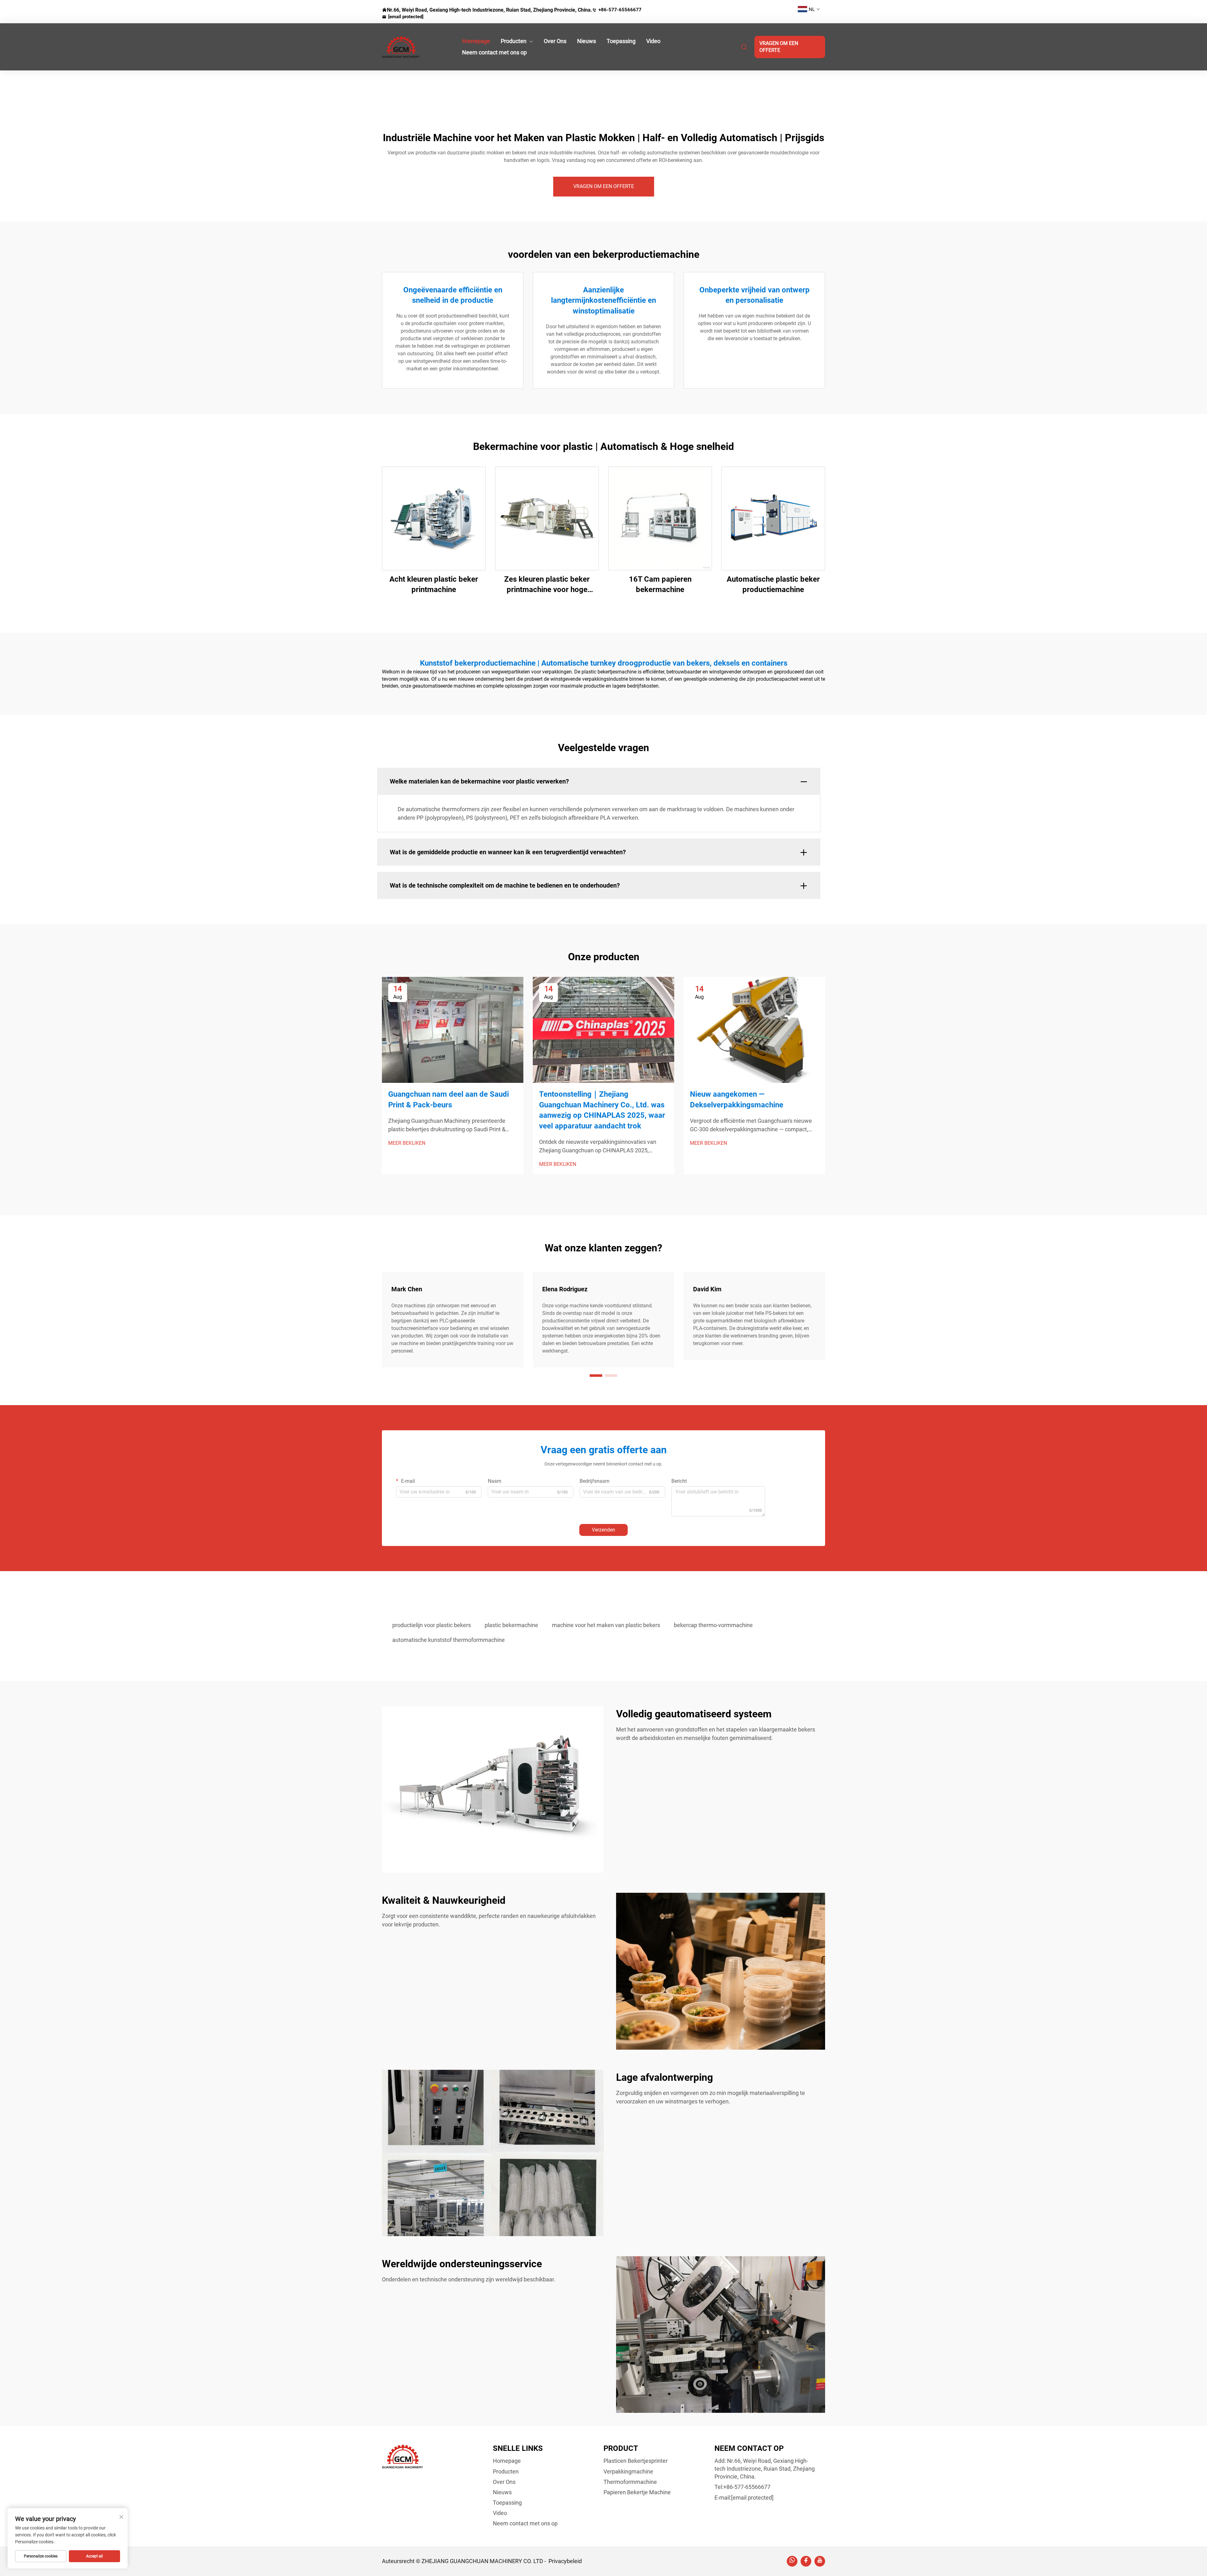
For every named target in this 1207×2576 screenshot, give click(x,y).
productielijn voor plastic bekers (432, 1625)
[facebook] (806, 2561)
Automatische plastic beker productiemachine (773, 584)
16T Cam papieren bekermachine (660, 584)
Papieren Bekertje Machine (637, 2492)
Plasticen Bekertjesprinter (636, 2461)
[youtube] (820, 2561)
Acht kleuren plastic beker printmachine (434, 584)
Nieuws (587, 41)
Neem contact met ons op (494, 52)
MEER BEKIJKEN (407, 1143)
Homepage (476, 41)
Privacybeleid (565, 2561)
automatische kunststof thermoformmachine (449, 1640)
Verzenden (603, 1530)
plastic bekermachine (511, 1625)
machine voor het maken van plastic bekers (606, 1625)
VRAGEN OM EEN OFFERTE (779, 47)
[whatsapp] (792, 2561)
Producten (514, 41)
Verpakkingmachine (628, 2471)
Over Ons (555, 41)
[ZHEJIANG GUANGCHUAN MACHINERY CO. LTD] (415, 47)
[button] (596, 1376)
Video (653, 41)
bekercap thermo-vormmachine (713, 1625)
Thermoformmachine (630, 2482)
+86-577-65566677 (620, 10)
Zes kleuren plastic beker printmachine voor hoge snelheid (547, 585)
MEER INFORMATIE (434, 518)
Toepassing (621, 41)
